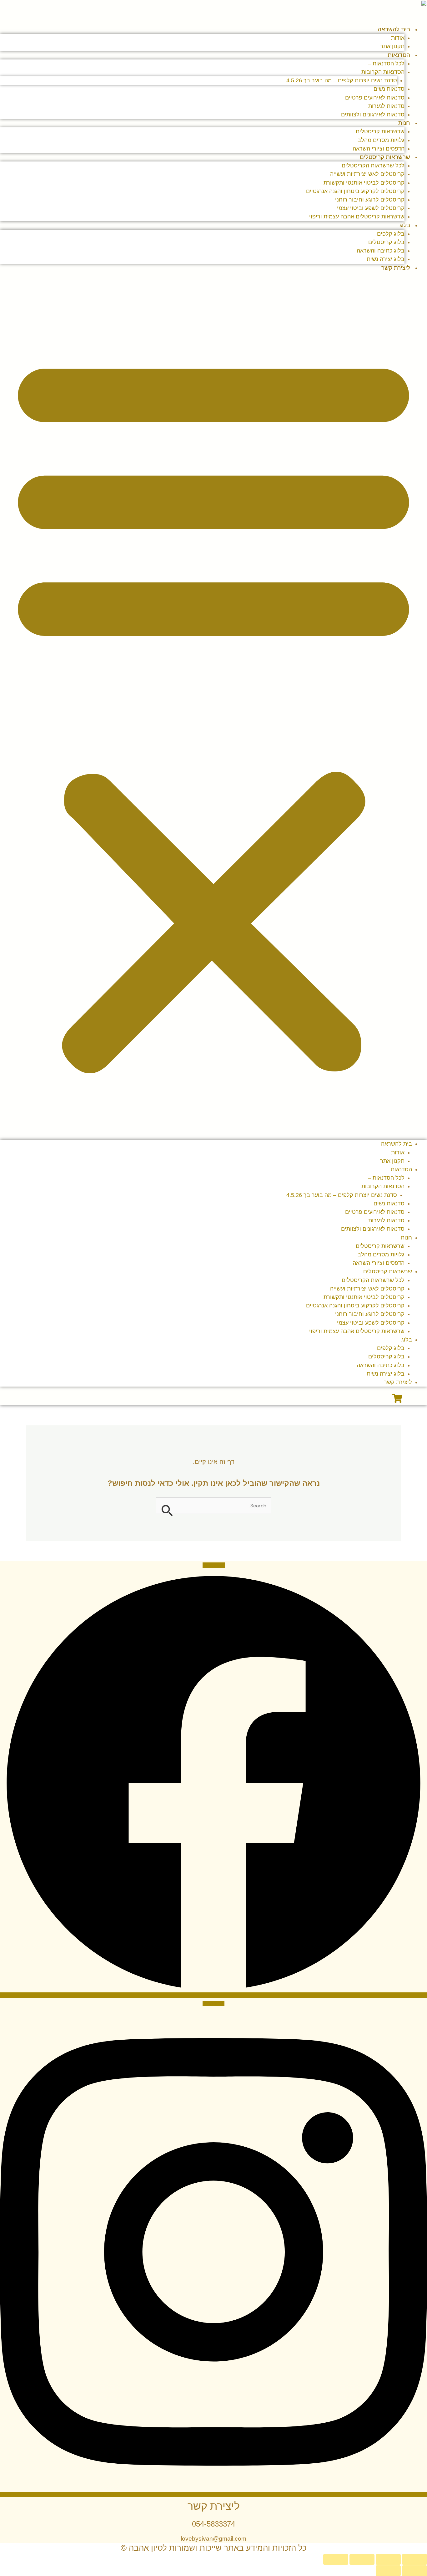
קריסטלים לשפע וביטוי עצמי (371, 208)
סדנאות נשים (389, 89)
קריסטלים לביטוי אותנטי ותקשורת (364, 183)
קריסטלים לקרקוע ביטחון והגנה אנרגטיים (355, 191)
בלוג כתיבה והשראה (381, 251)
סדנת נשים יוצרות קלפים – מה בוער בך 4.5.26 (342, 80)
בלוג (405, 225)
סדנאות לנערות (386, 106)
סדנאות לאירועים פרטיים (375, 98)
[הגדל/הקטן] (414, 2559)
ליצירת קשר (396, 268)
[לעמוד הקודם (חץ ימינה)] (414, 2571)
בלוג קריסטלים (386, 242)
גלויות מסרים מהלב (381, 140)
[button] (213, 710)
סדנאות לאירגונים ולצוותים (373, 115)
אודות (398, 38)
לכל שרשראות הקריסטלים (373, 166)
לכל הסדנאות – (386, 64)
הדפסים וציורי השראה (379, 1263)
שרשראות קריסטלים (380, 131)
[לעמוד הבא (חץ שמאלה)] (388, 2571)
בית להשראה (394, 29)
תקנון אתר (392, 1161)
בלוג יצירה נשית (386, 1374)
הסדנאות (399, 55)
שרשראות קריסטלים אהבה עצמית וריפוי (357, 217)
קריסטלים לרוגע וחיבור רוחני (370, 200)
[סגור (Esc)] (336, 2559)
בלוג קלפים (391, 234)
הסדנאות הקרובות (383, 72)
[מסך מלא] (388, 2559)
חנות (404, 123)
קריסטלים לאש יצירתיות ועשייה (367, 174)
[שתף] (362, 2559)
